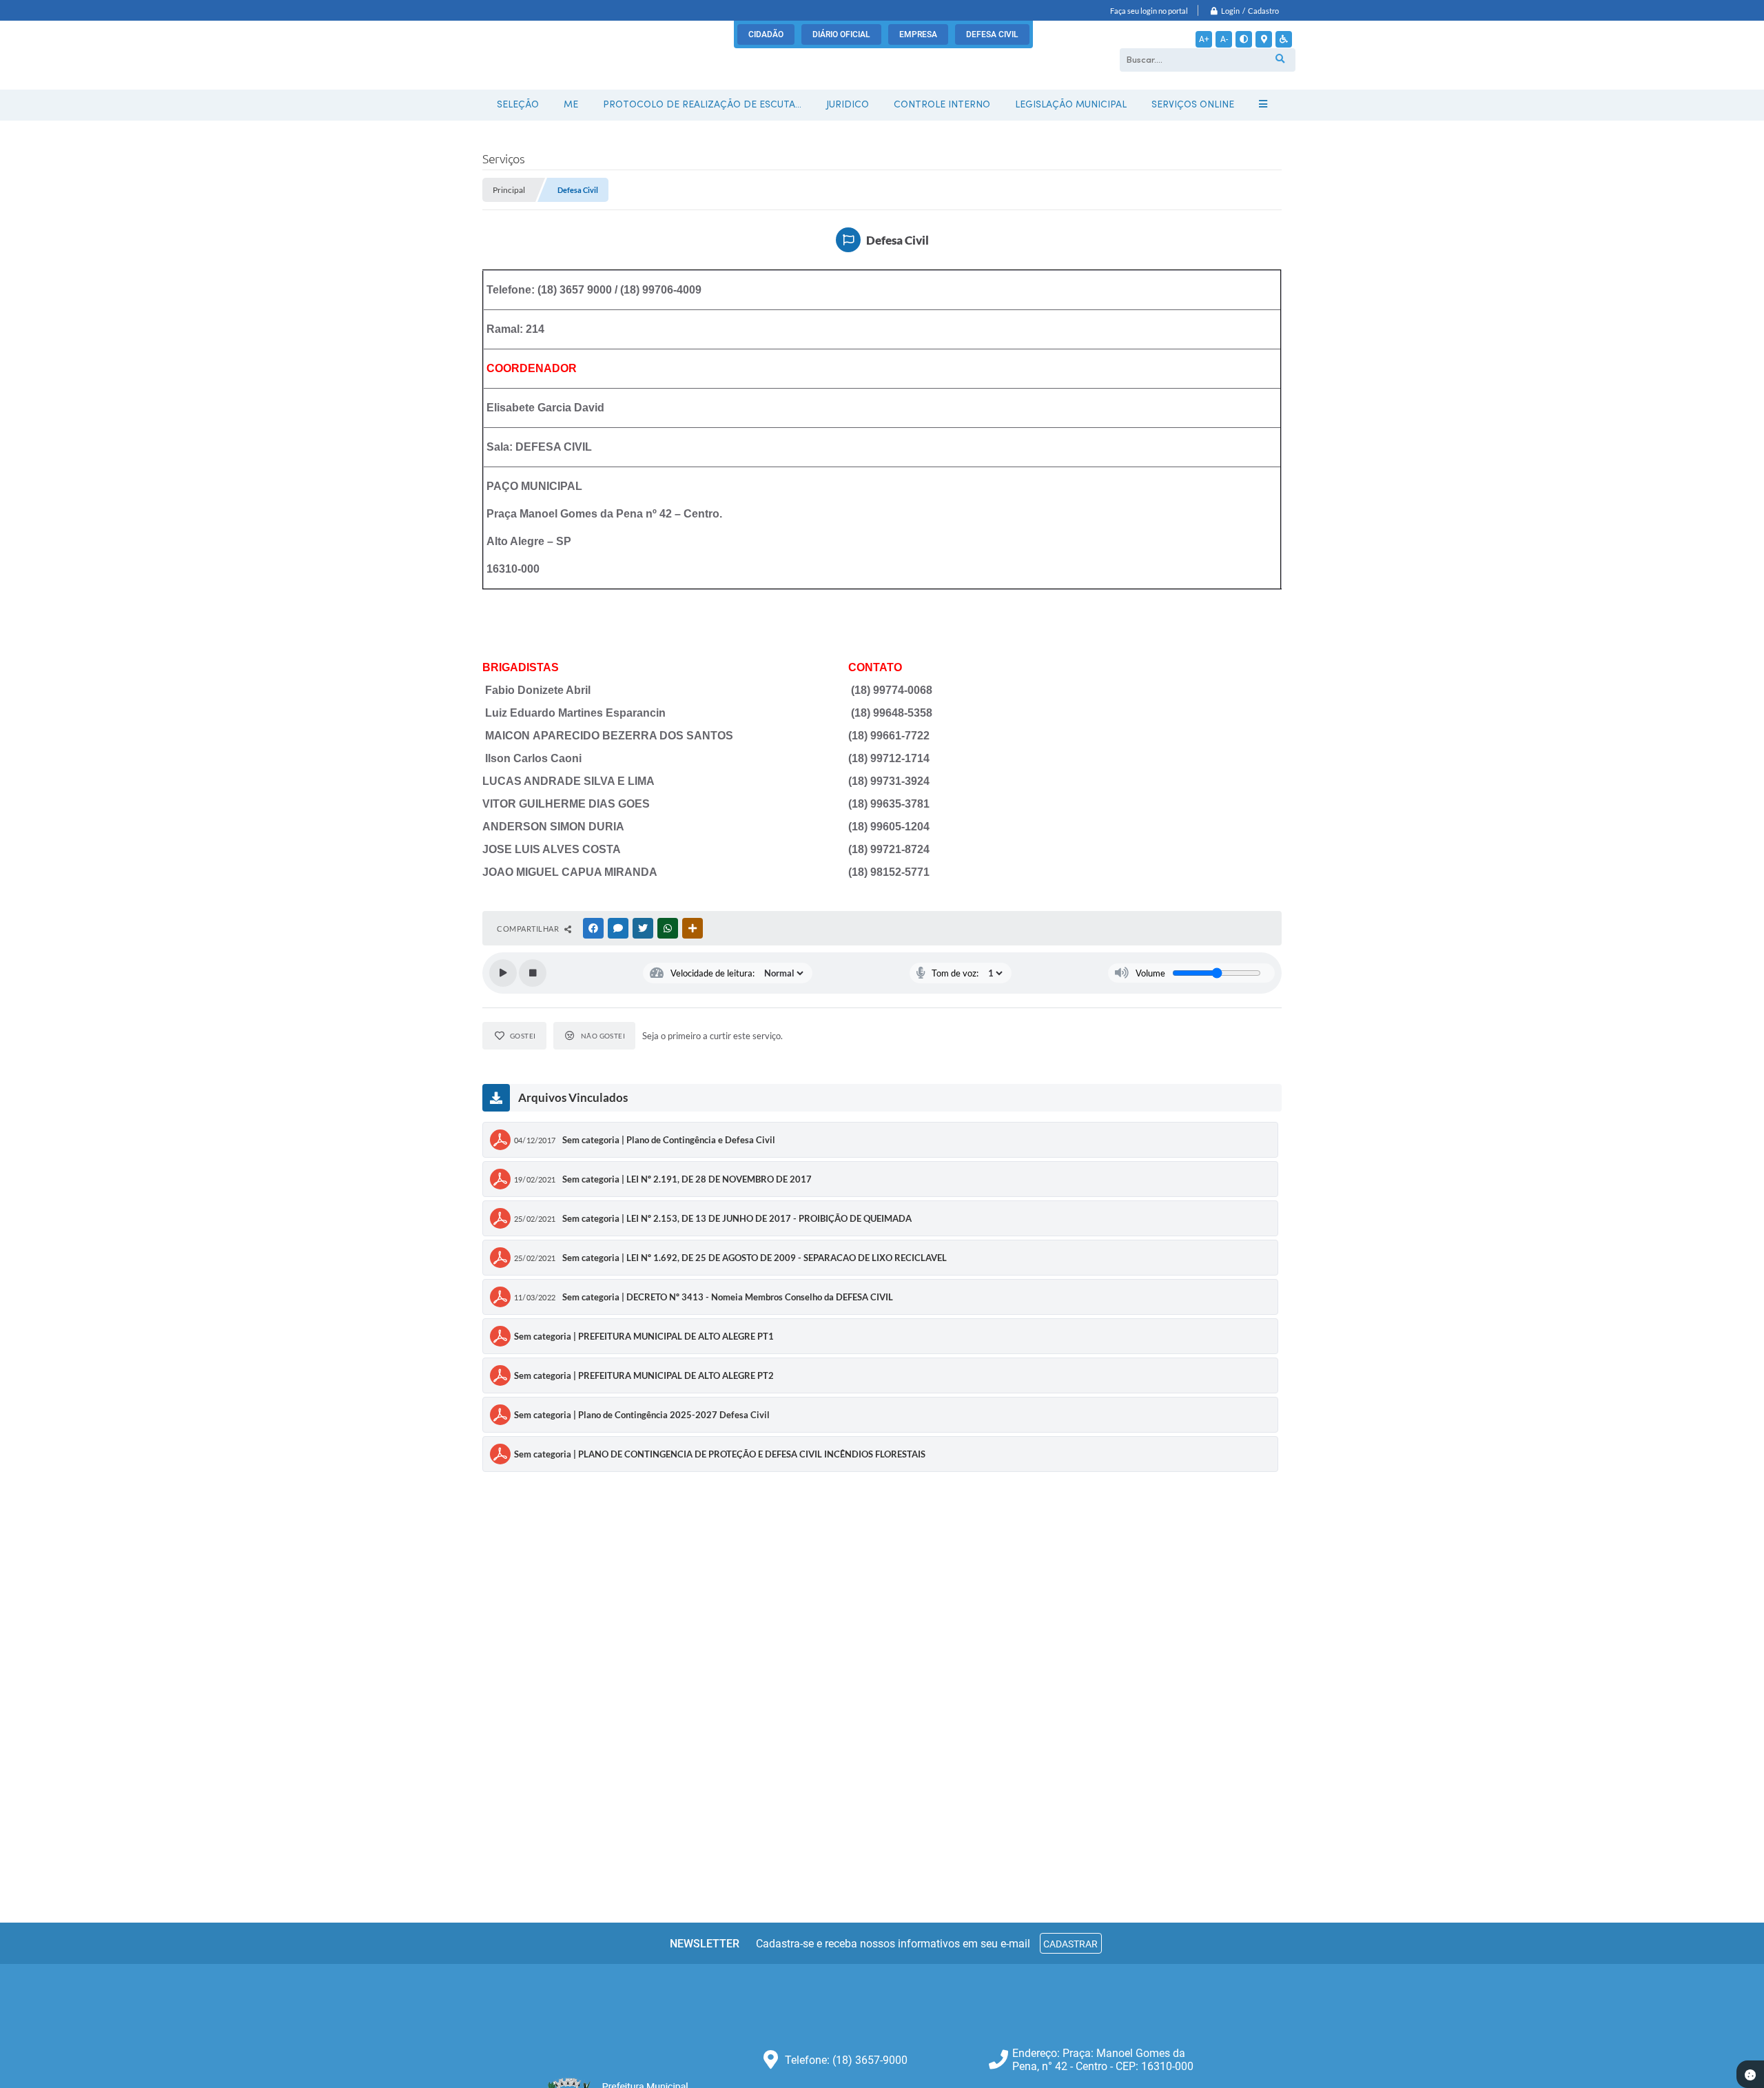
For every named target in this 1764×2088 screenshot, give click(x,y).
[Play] (503, 973)
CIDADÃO (766, 34)
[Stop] (533, 973)
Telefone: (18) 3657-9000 (846, 2060)
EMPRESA (918, 34)
